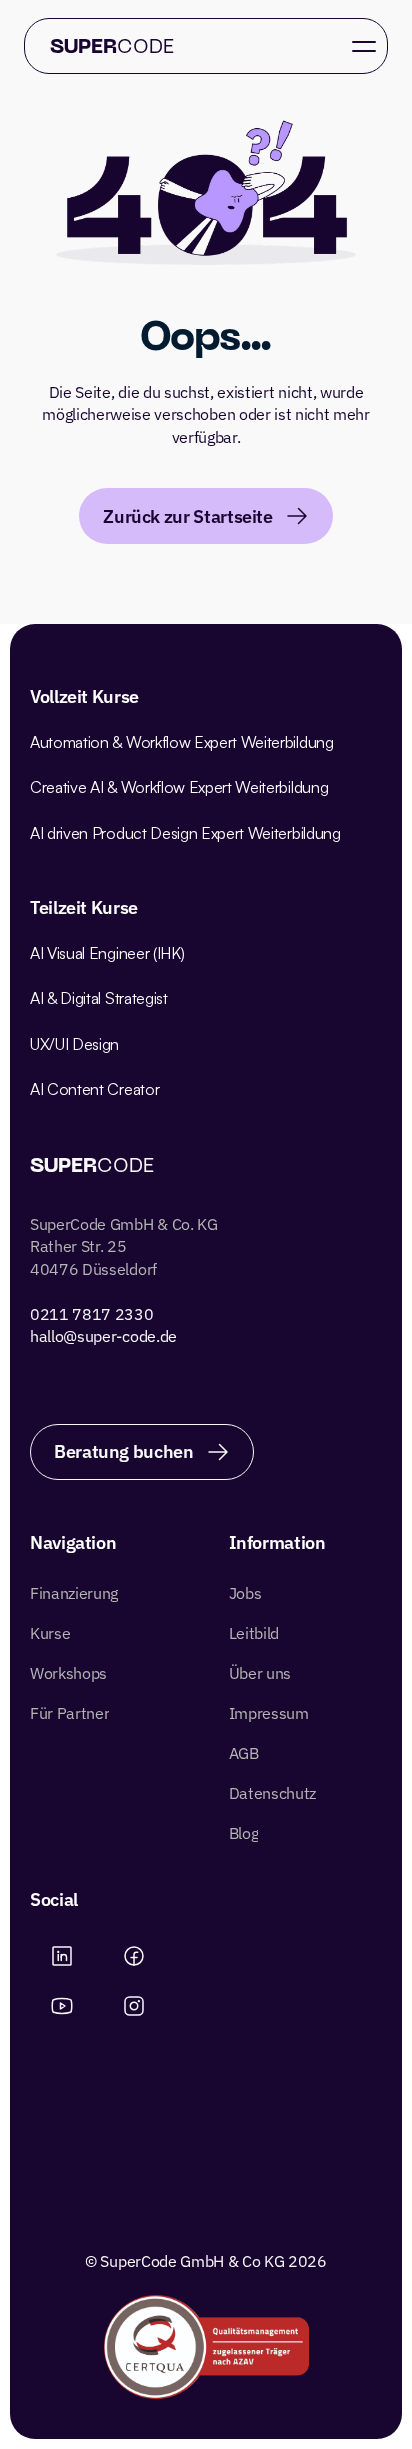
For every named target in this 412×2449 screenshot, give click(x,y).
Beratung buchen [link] (124, 1451)
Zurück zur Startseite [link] (187, 516)
